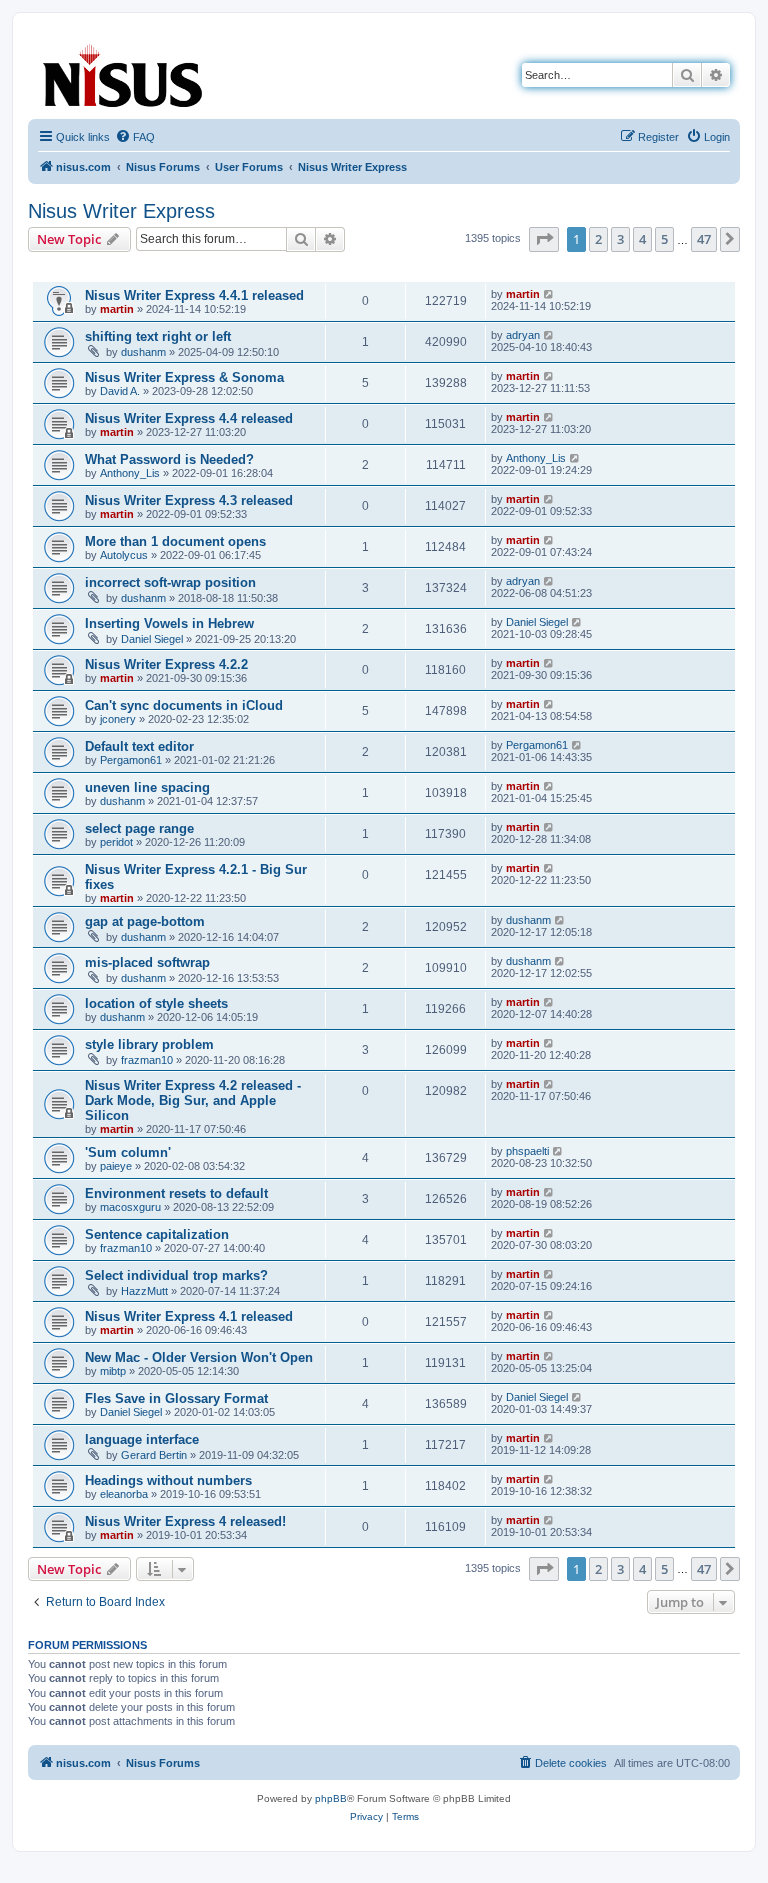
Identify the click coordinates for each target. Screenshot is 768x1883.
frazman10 (147, 1060)
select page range (139, 828)
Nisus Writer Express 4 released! (185, 1521)
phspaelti (527, 1151)
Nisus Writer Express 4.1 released (189, 1316)
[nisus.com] (124, 71)
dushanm (143, 352)
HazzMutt (144, 1291)
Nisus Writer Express (121, 211)
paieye (116, 1166)
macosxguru (130, 1207)
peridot (116, 842)
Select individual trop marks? (176, 1275)
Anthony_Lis (130, 473)
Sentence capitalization (157, 1234)
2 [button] (598, 239)
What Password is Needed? (169, 459)
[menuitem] (135, 137)
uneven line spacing (147, 787)
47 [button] (704, 239)
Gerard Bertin (154, 1455)
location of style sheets (156, 1003)
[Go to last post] (549, 294)
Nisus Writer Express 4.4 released (189, 418)
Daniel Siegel (152, 639)
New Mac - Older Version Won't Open (199, 1357)
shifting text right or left (158, 336)
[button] (544, 239)
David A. (120, 391)
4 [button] (642, 239)
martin (117, 309)
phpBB (331, 1798)
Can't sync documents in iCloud (184, 705)
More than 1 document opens (175, 541)
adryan (523, 335)
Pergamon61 (131, 760)
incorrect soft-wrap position (170, 582)
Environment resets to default (176, 1193)
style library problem (149, 1044)
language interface (142, 1439)
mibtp (113, 1371)
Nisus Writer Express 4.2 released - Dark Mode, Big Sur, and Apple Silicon (193, 1100)
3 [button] (620, 239)
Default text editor (139, 746)
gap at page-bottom (145, 921)
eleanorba (124, 1494)
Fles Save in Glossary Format (176, 1398)
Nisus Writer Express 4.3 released (189, 500)
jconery (118, 719)
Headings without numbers (168, 1480)
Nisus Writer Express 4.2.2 (166, 664)
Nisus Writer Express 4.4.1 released (194, 295)
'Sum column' (128, 1152)
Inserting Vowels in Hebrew (169, 623)
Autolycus (124, 555)
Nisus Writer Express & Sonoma (184, 377)
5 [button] (664, 239)
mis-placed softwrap (147, 962)
